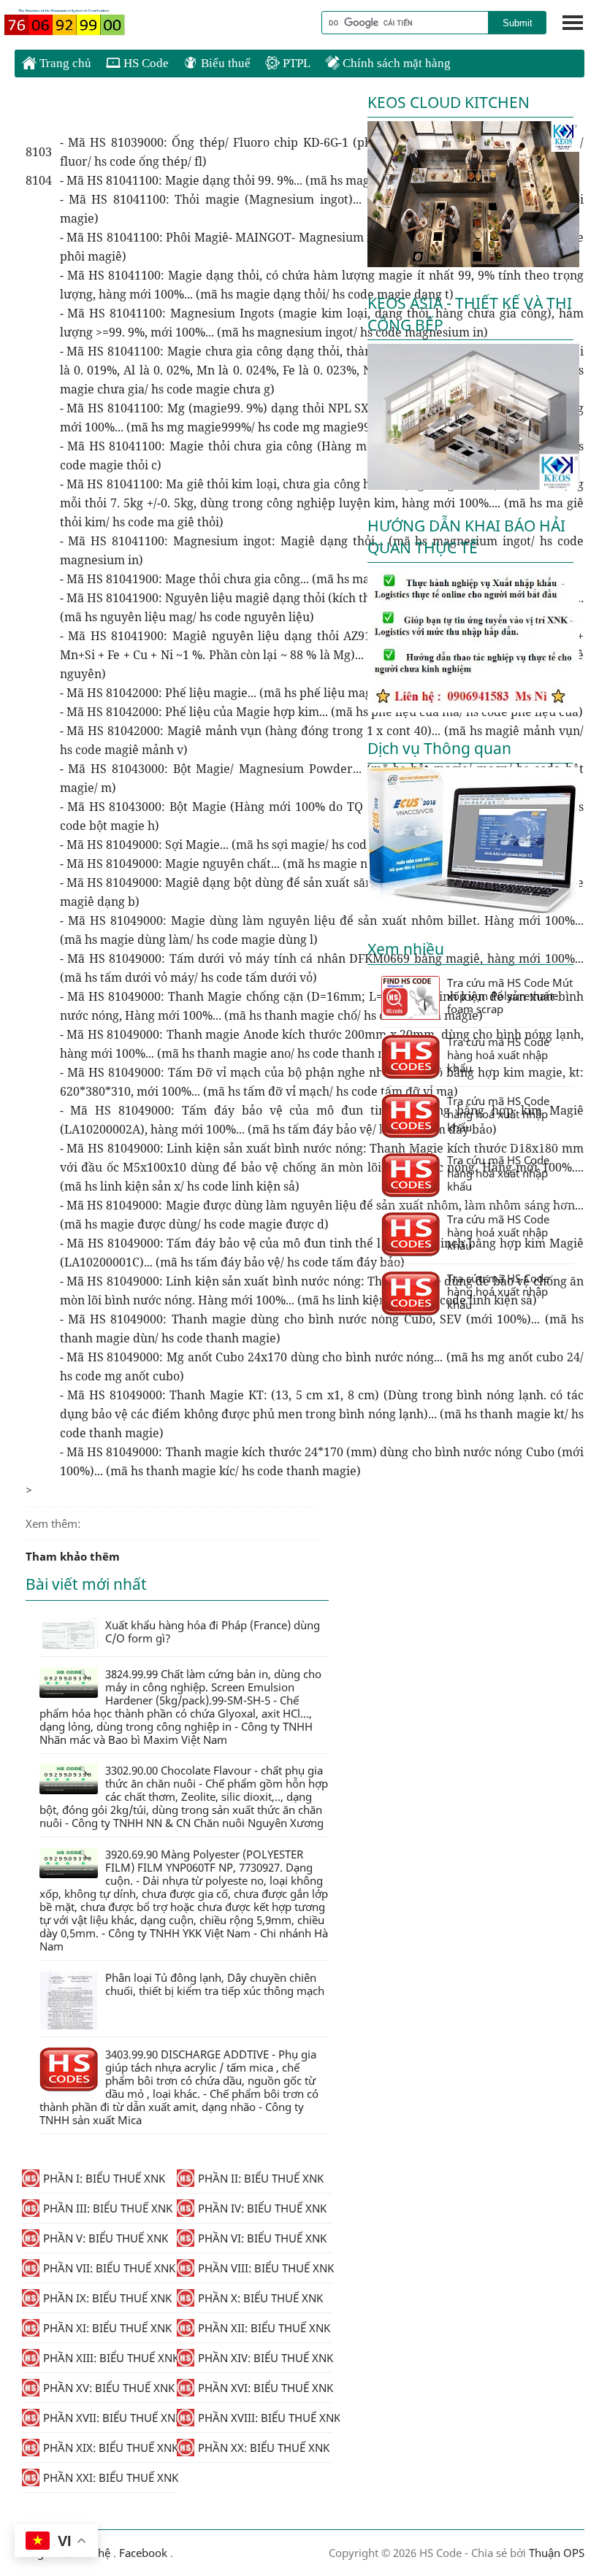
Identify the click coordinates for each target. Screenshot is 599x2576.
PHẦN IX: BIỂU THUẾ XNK (107, 2298)
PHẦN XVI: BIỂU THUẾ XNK (265, 2388)
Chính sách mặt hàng (395, 63)
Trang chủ (64, 63)
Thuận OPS (555, 2553)
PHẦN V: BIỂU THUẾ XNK (106, 2238)
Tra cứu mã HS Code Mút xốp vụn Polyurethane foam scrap (510, 996)
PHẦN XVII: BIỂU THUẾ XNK (110, 2418)
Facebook (143, 2553)
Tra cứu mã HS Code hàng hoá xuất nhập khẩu (498, 1055)
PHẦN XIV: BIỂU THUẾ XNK (265, 2358)
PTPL (295, 63)
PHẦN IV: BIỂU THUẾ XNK (262, 2208)
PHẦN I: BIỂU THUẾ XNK (104, 2178)
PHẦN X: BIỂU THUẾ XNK (260, 2298)
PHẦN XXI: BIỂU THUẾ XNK (110, 2477)
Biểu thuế (224, 63)
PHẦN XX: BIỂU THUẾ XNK (264, 2448)
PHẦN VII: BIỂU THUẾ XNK (109, 2268)
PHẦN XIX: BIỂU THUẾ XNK (110, 2448)
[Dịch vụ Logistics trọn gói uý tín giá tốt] (473, 708)
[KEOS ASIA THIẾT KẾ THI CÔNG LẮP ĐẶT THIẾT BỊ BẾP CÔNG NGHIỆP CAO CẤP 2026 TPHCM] (473, 485)
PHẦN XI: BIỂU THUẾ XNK (107, 2328)
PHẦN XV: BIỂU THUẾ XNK (109, 2388)
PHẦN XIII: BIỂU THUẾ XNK (110, 2358)
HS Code (145, 63)
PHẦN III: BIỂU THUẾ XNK (108, 2208)
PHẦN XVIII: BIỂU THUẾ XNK (265, 2418)
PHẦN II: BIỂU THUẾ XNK (261, 2178)
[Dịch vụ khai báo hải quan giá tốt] (473, 909)
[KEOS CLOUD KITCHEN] (473, 263)
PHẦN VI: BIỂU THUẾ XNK (262, 2238)
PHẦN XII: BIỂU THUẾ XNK (264, 2328)
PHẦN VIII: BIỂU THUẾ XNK (265, 2268)
